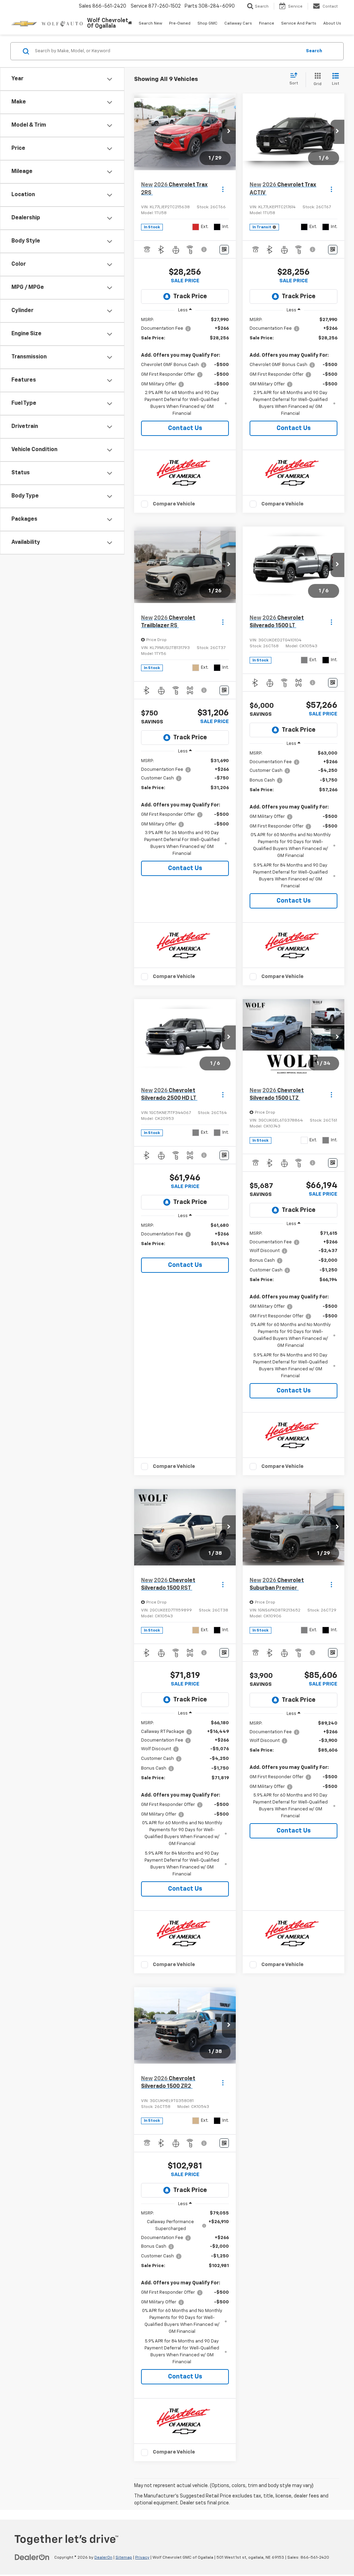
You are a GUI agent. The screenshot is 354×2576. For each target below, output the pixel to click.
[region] (185, 367)
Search (314, 51)
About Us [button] (332, 24)
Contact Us (185, 428)
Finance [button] (267, 24)
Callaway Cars (238, 24)
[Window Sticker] (224, 250)
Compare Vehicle (174, 504)
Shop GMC (207, 24)
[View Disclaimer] (204, 249)
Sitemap (124, 2558)
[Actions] (223, 189)
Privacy (142, 2558)
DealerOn (103, 2558)
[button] (229, 132)
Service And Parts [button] (299, 24)
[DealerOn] (32, 2557)
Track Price (190, 296)
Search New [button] (150, 24)
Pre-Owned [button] (180, 24)
